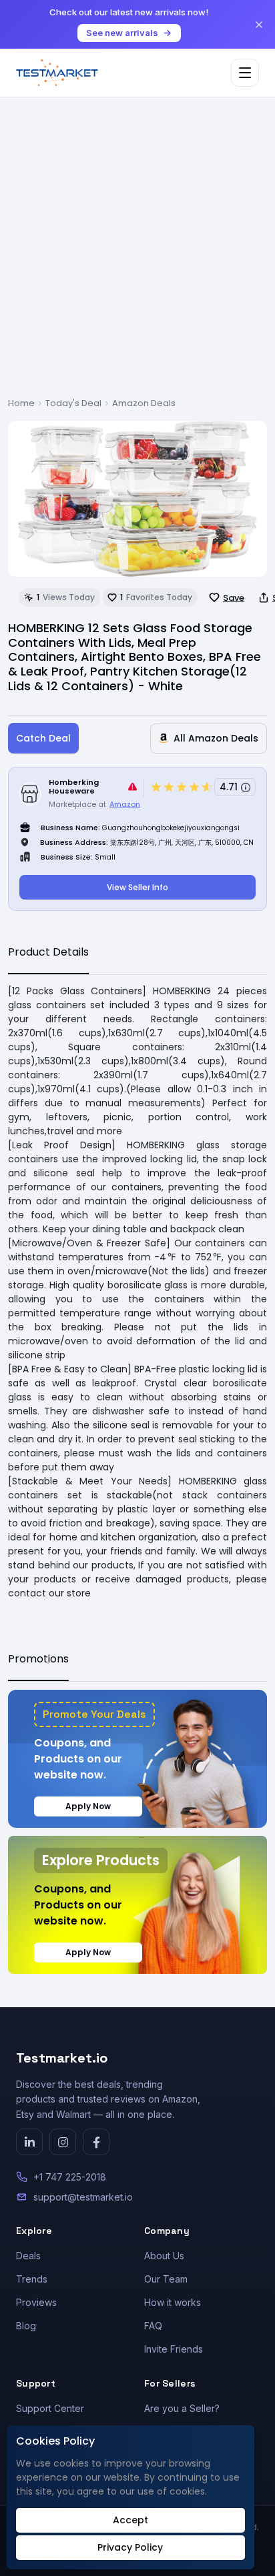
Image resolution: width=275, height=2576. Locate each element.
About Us (164, 2256)
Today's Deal (73, 403)
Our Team (166, 2279)
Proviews (36, 2302)
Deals (28, 2256)
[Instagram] (63, 2142)
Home (21, 403)
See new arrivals (122, 33)
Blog (26, 2326)
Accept (130, 2520)
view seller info (137, 887)
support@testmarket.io (83, 2197)
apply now (88, 1806)
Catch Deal (43, 738)
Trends (32, 2279)
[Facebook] (96, 2142)
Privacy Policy (130, 2547)
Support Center (50, 2408)
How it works (173, 2302)
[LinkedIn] (29, 2142)
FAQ (153, 2326)
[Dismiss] (259, 25)
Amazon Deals (144, 403)
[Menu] (245, 73)
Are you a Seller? (182, 2408)
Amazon (125, 804)
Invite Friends (174, 2349)
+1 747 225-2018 (70, 2177)
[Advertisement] (137, 253)
